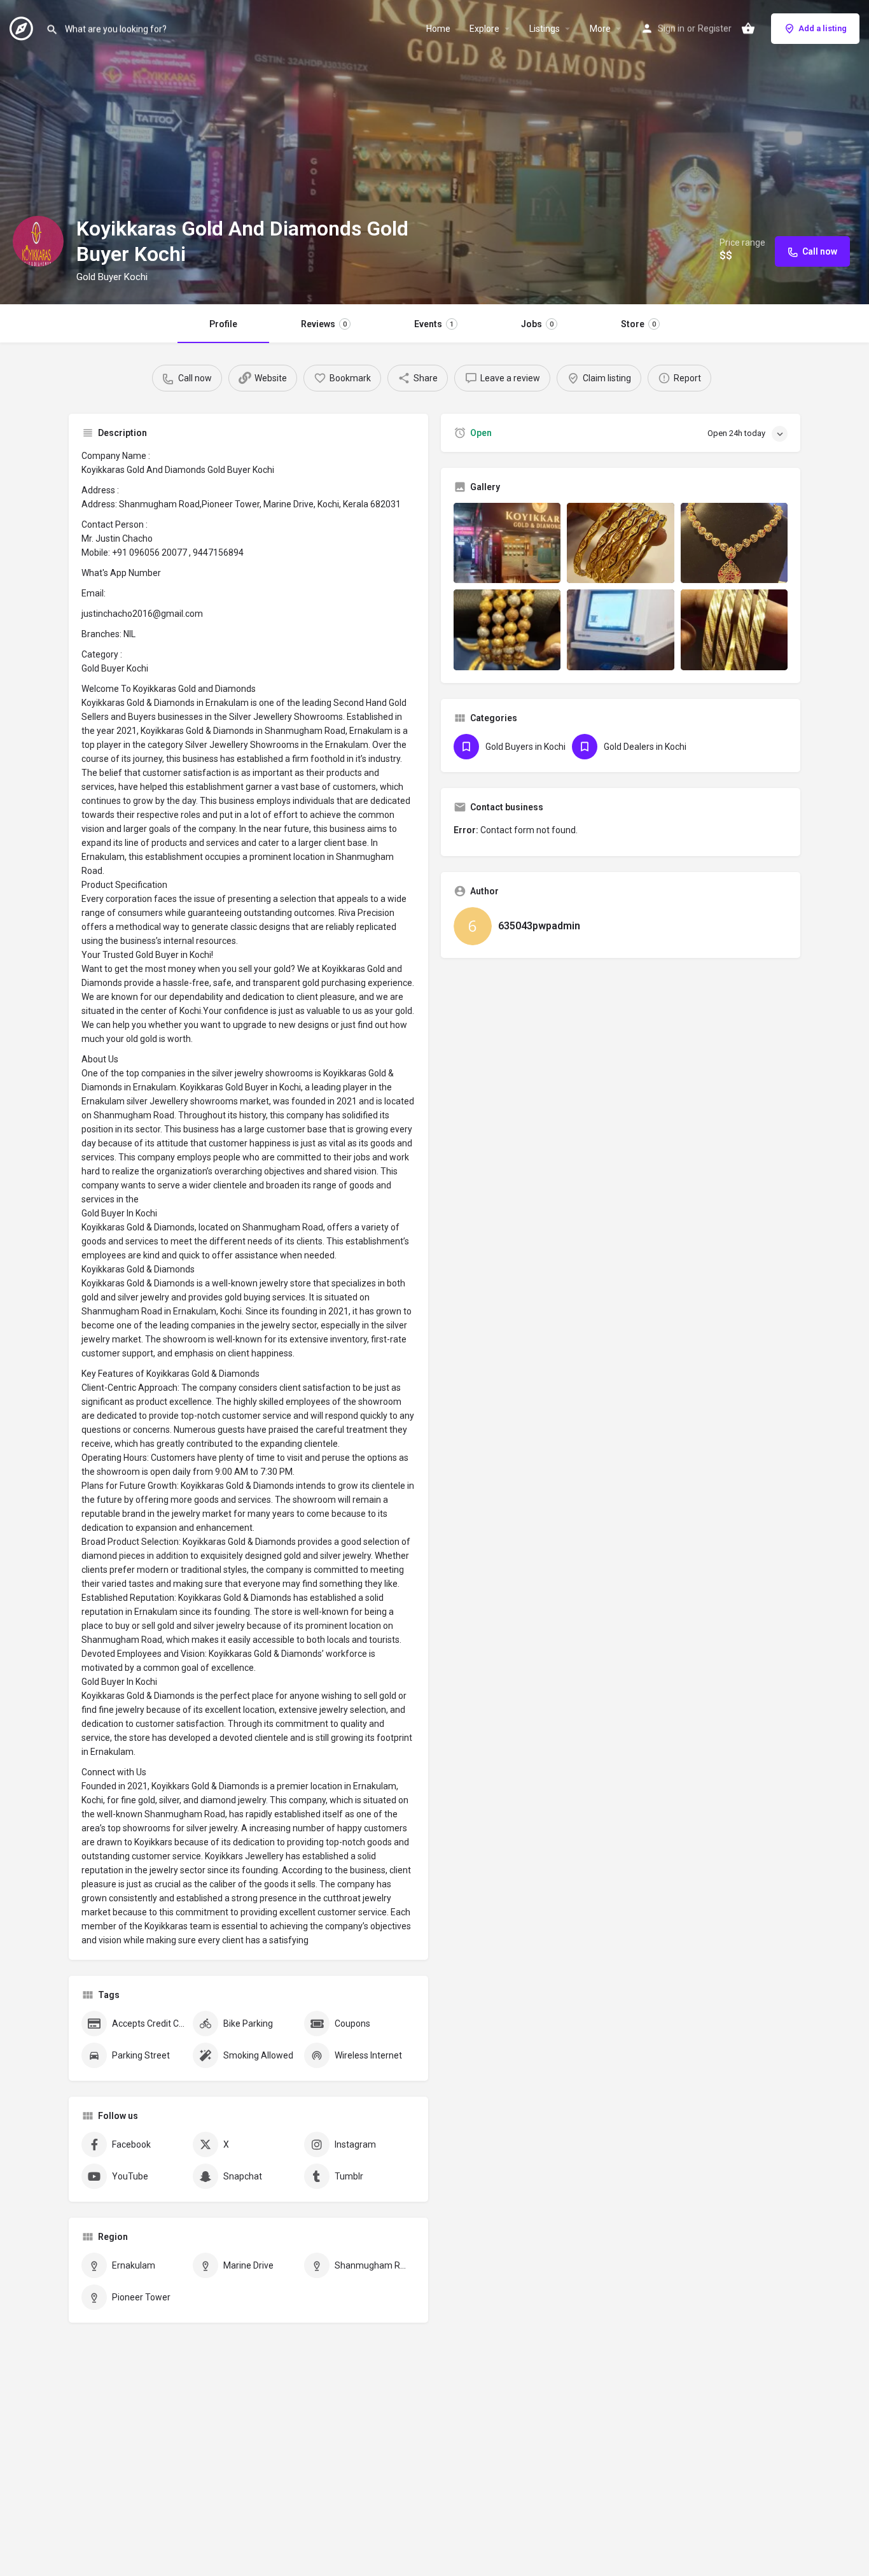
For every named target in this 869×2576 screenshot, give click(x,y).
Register (715, 29)
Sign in (671, 29)
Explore (484, 29)
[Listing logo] (38, 241)
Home (438, 29)
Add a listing (823, 28)
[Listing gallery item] (507, 543)
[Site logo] (23, 27)
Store (638, 324)
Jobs (537, 324)
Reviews (324, 324)
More (600, 29)
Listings (545, 29)
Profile (223, 324)
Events (434, 324)
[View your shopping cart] (748, 29)
